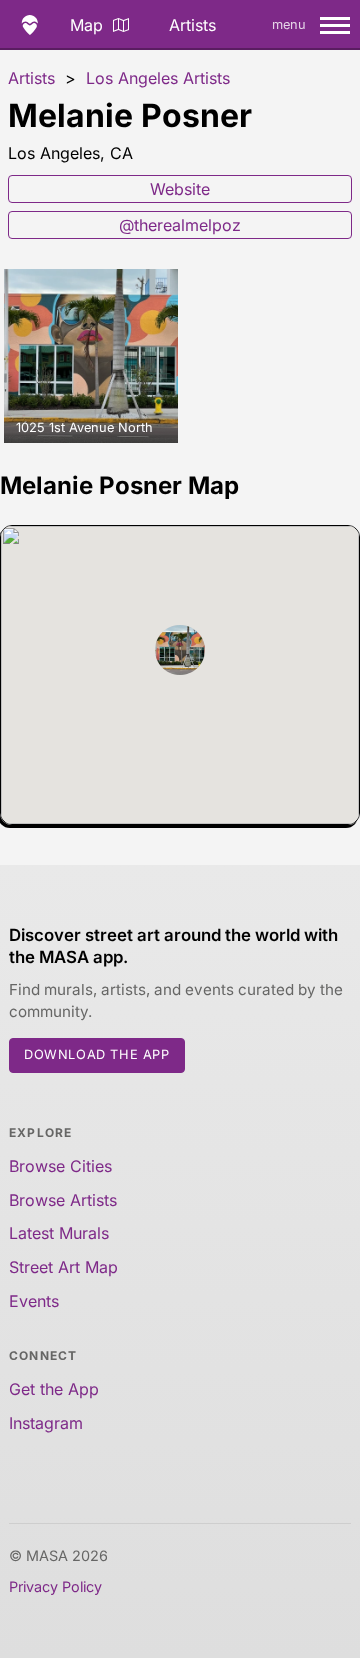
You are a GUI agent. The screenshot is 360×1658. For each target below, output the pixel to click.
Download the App (97, 1054)
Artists (192, 25)
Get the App (54, 1389)
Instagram (46, 1423)
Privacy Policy (55, 1586)
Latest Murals (59, 1233)
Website (180, 189)
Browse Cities (60, 1166)
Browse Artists (63, 1200)
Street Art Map (63, 1267)
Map (86, 25)
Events (34, 1301)
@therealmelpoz (180, 225)
